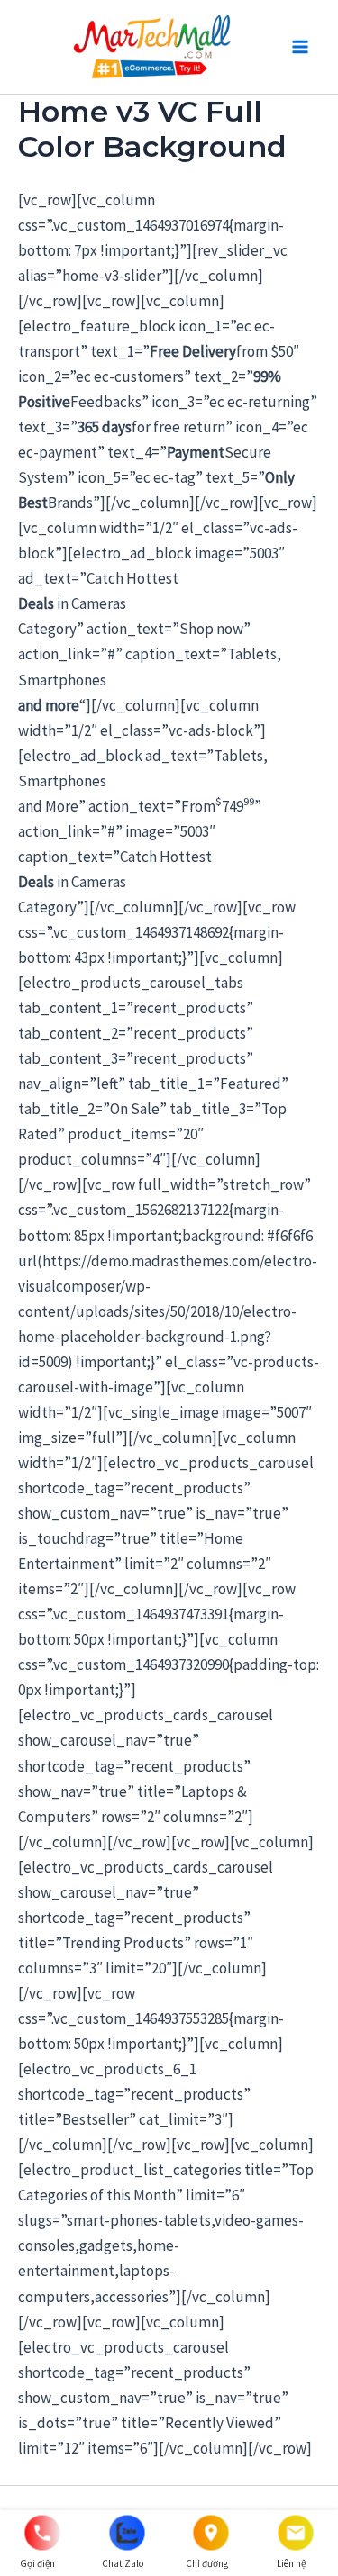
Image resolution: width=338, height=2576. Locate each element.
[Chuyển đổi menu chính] (300, 47)
